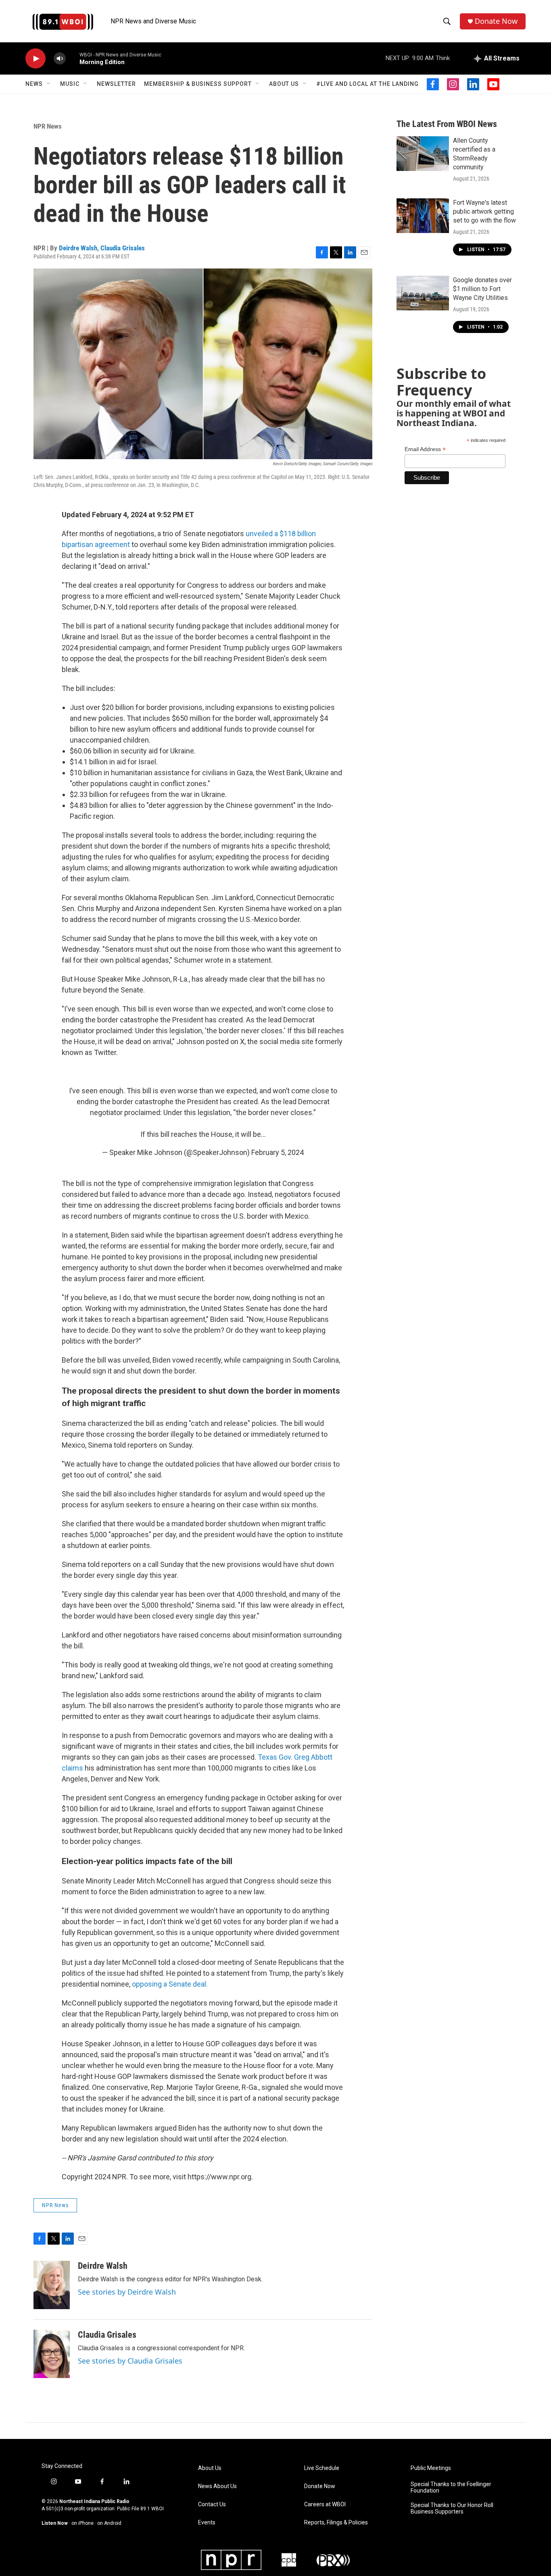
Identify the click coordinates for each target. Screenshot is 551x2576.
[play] (35, 59)
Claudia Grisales (123, 248)
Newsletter (116, 84)
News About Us (217, 2486)
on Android (109, 2523)
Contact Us (212, 2504)
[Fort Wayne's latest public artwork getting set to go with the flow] (423, 216)
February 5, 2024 (278, 1152)
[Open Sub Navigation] (49, 84)
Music (70, 84)
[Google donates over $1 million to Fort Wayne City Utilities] (423, 293)
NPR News (48, 126)
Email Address (425, 449)
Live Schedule (322, 2468)
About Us (284, 84)
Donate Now (496, 21)
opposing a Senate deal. (170, 1984)
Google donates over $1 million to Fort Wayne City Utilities (482, 289)
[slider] (73, 58)
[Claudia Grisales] (52, 2354)
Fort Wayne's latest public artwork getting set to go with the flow (484, 211)
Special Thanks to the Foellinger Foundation (451, 2488)
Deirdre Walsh (78, 248)
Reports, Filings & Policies (336, 2523)
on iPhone (82, 2523)
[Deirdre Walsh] (52, 2285)
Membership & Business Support (198, 84)
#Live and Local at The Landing (367, 84)
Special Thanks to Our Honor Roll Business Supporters (452, 2508)
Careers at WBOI (325, 2504)
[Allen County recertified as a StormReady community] (423, 154)
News (34, 84)
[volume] (60, 59)
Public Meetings (431, 2468)
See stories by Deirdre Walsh (127, 2292)
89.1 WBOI (152, 2509)
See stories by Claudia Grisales (130, 2361)
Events (207, 2523)
